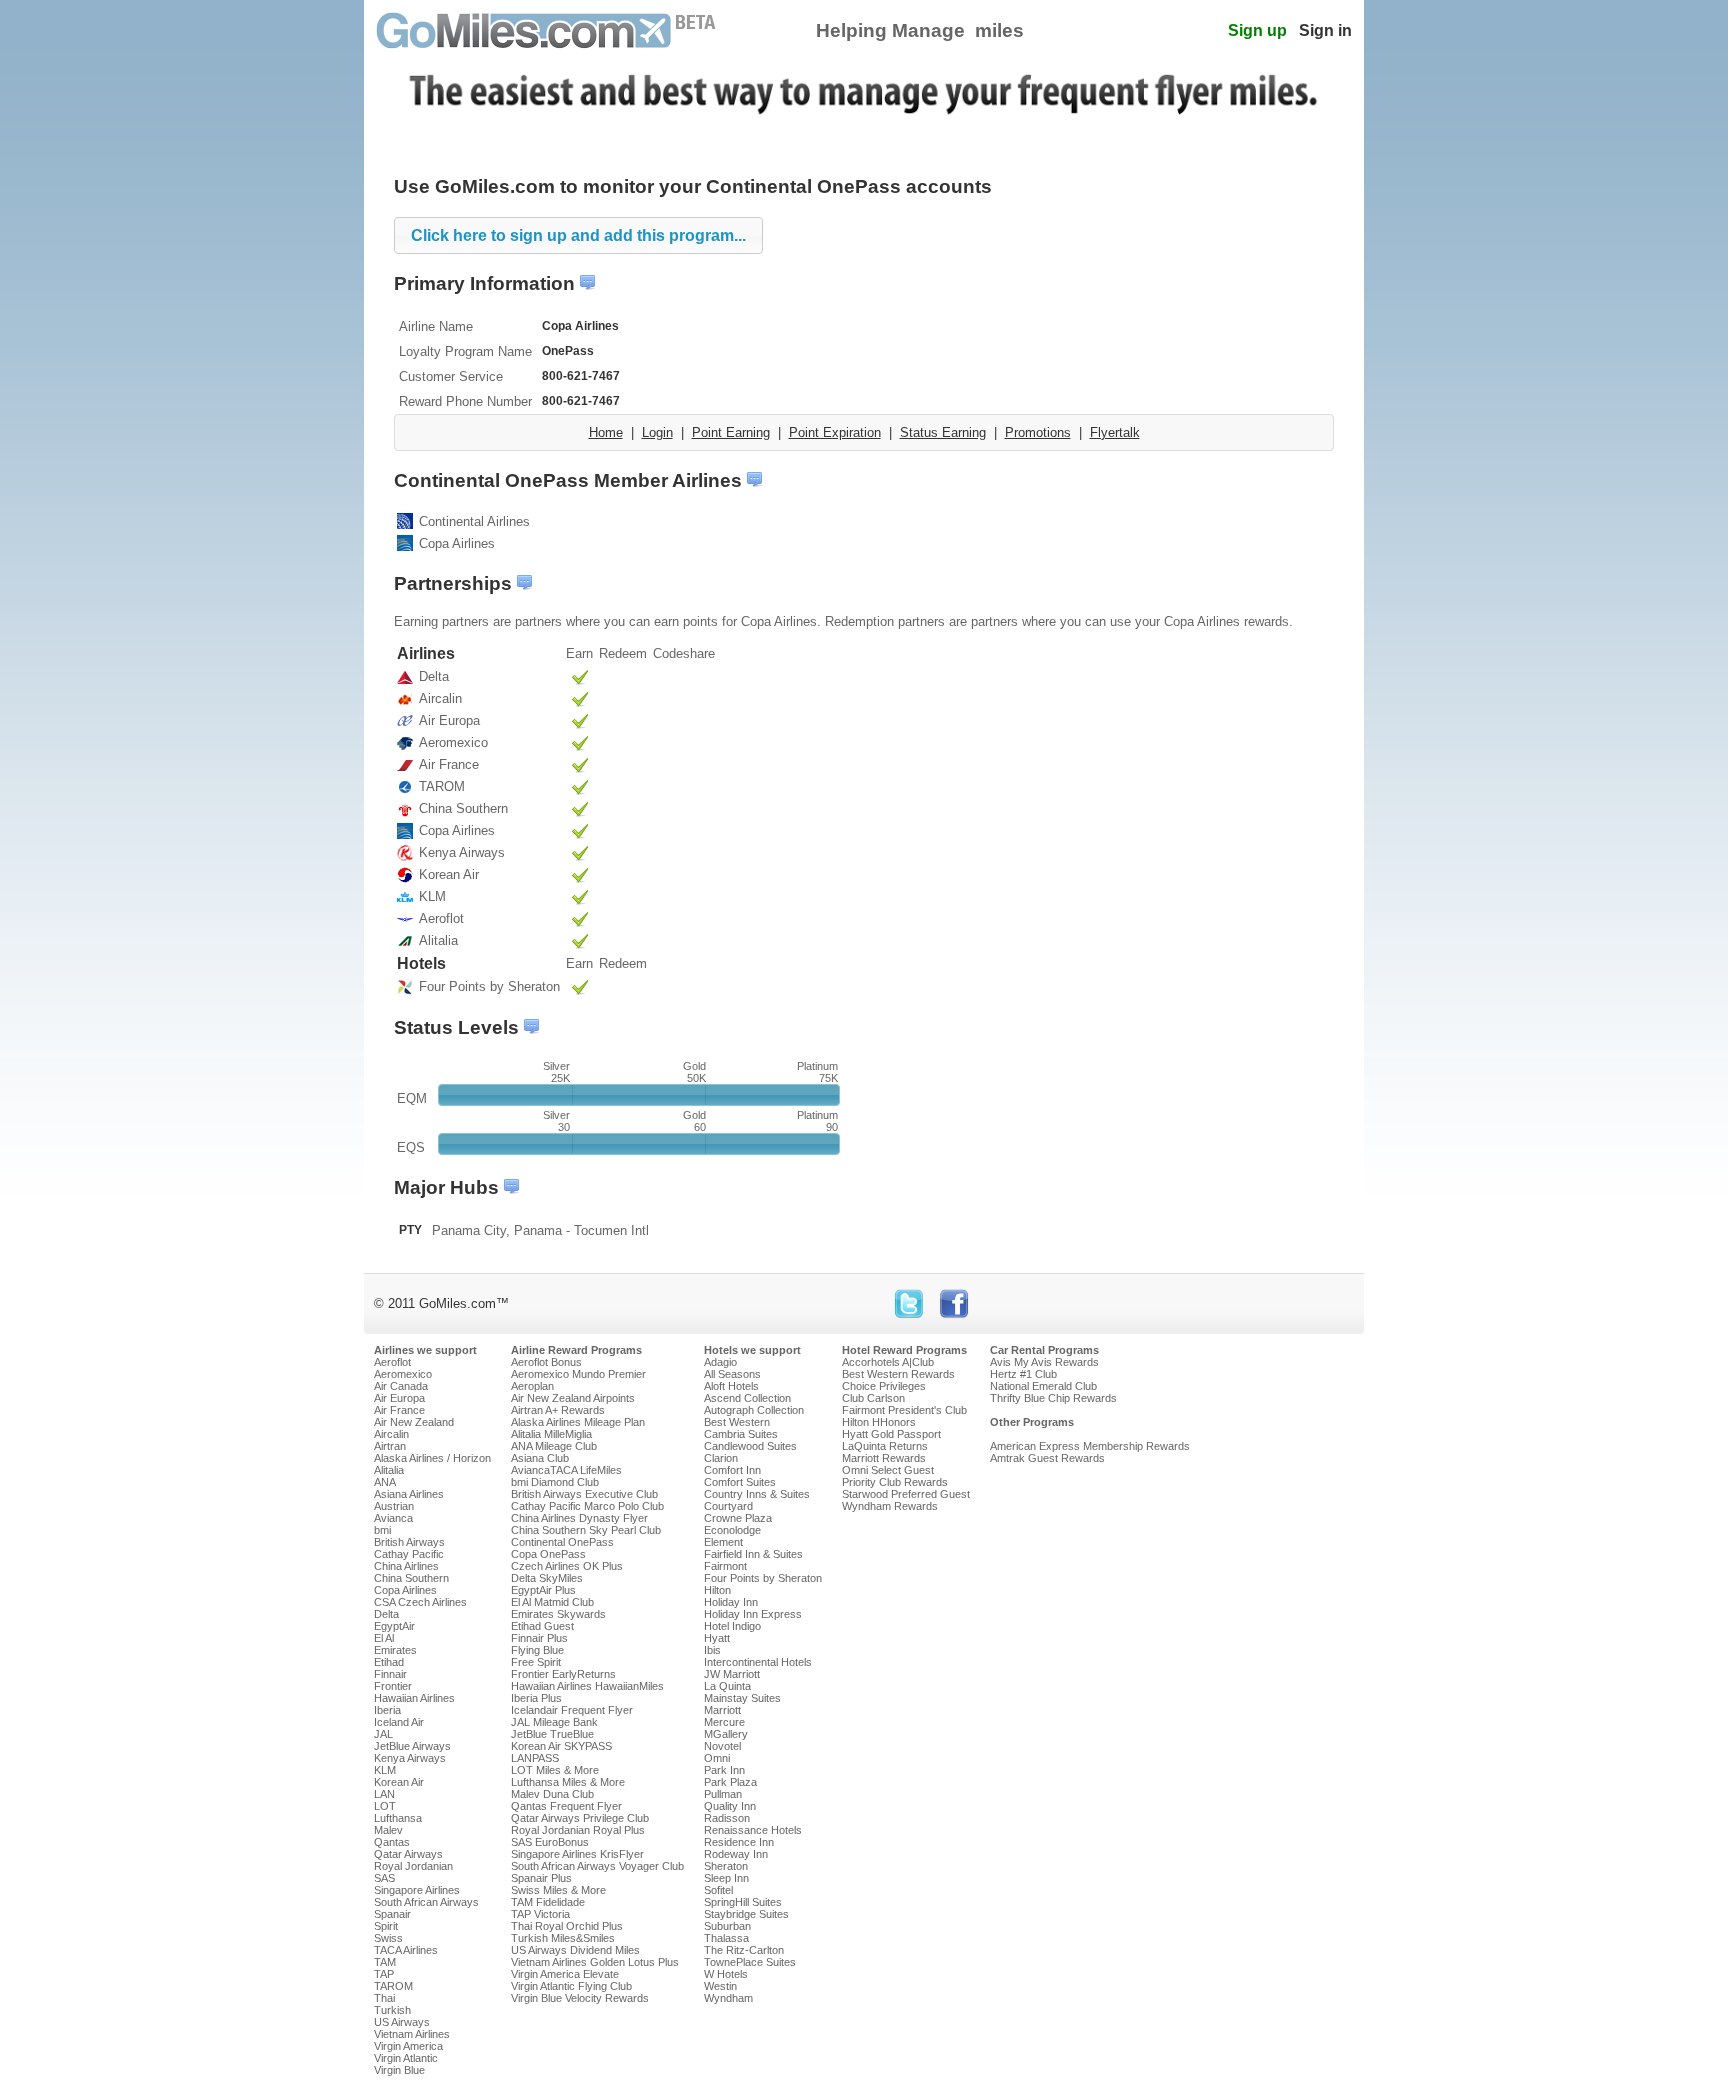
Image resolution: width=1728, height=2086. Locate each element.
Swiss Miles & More (558, 1890)
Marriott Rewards (884, 1458)
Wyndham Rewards (890, 1506)
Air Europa (399, 1398)
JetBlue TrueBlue (552, 1734)
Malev (388, 1830)
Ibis (712, 1650)
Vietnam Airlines (412, 2034)
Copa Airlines (405, 1590)
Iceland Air (399, 1722)
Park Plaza (730, 1782)
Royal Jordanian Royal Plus (578, 1830)
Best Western (737, 1422)
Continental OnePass (562, 1542)
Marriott (722, 1710)
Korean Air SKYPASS (561, 1746)
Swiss (388, 1938)
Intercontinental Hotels (758, 1662)
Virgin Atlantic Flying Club (571, 1986)
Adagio (720, 1362)
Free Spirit (536, 1662)
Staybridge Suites (746, 1914)
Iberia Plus (536, 1698)
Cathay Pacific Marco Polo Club (587, 1506)
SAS (384, 1878)
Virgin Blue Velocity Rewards (580, 1998)
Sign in (1325, 30)
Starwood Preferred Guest (906, 1494)
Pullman (723, 1794)
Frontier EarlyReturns (563, 1674)
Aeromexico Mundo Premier (578, 1374)
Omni (717, 1758)
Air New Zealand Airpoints (573, 1398)
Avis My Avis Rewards (1044, 1362)
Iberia (387, 1710)
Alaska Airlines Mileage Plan (578, 1422)
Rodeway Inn (736, 1854)
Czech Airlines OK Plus (567, 1566)
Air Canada (401, 1386)
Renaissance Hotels (753, 1830)
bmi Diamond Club (555, 1482)
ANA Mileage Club (554, 1446)
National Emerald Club (1043, 1386)
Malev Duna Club (552, 1794)
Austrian (394, 1506)
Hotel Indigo (732, 1626)
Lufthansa (398, 1818)
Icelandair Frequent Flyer (572, 1710)
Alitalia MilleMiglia (551, 1434)
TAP (384, 1974)
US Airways (402, 2022)
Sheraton (726, 1866)
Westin (720, 1986)
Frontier (393, 1686)
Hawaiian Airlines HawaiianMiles (587, 1686)
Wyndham (728, 1998)
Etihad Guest (542, 1626)
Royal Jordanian (413, 1866)
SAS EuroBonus (550, 1842)
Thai (384, 1998)
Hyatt (717, 1638)
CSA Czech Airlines (420, 1602)
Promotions (1038, 432)
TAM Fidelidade (548, 1902)
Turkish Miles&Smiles (563, 1938)
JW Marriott (732, 1674)
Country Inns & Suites (757, 1494)
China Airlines (406, 1566)
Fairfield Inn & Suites (753, 1554)
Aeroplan (532, 1386)
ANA (385, 1482)
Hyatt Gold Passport (891, 1434)
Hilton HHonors (879, 1422)
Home (606, 432)
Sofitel (718, 1890)
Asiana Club (540, 1458)
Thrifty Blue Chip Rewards (1053, 1398)
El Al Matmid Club (552, 1602)
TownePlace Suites (750, 1962)
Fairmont (725, 1566)
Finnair (390, 1674)
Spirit (386, 1926)
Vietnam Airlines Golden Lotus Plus (595, 1962)
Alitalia (389, 1470)
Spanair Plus (541, 1878)
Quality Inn (730, 1806)
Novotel (722, 1746)
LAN (384, 1794)
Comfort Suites (740, 1482)
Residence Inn (739, 1842)
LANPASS (535, 1758)
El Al (384, 1638)
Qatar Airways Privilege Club (580, 1818)
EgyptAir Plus (543, 1590)
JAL (383, 1734)
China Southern (411, 1578)
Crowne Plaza (738, 1518)
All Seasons (732, 1374)
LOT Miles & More (555, 1770)
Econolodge (732, 1530)
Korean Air (399, 1782)
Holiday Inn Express (753, 1614)
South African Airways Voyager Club (597, 1866)
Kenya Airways (410, 1758)
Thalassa (726, 1938)
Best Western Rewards (898, 1374)
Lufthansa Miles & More (568, 1782)
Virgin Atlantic (406, 2058)
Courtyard (728, 1506)
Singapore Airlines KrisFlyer (577, 1854)
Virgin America (408, 2046)
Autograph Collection (754, 1410)
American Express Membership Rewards (1090, 1446)
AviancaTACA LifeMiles (566, 1470)
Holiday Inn (731, 1602)
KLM (385, 1770)
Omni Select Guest (888, 1470)
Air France (399, 1410)
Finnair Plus (539, 1638)
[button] (578, 235)
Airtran (390, 1446)
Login (657, 432)
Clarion (721, 1458)
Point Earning (731, 432)
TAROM (393, 1986)
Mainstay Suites (742, 1698)
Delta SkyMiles (547, 1578)
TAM (385, 1962)
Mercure (724, 1722)
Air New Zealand (414, 1422)
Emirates (395, 1650)
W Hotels (726, 1974)
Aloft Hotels (731, 1386)
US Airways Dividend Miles (575, 1950)
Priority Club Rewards (895, 1482)
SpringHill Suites (743, 1902)
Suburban (727, 1926)
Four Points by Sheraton (763, 1578)
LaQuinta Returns (885, 1446)
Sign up (1257, 30)
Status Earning (943, 432)
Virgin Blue (399, 2070)
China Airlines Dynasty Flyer (579, 1518)
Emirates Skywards (558, 1614)
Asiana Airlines (409, 1494)
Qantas (392, 1842)
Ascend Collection (747, 1398)
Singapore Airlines (417, 1890)
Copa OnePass (548, 1554)
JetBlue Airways (412, 1746)
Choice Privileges (884, 1386)
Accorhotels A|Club (888, 1362)
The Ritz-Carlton (744, 1950)
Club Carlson (873, 1398)
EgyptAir (394, 1626)
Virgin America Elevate (565, 1974)
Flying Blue (537, 1650)
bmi (382, 1530)
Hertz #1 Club (1023, 1374)
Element (723, 1542)
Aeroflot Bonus (546, 1362)
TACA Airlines (406, 1950)
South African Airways (426, 1902)
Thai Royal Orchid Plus (567, 1926)
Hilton (717, 1590)
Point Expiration (835, 432)
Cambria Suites (741, 1434)
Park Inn (724, 1770)
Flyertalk (1115, 432)
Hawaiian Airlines (414, 1698)
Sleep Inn (726, 1878)
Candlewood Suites (750, 1446)
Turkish (392, 2010)
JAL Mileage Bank (554, 1722)
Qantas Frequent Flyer (566, 1806)
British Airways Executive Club (584, 1494)
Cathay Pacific (409, 1554)
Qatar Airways (408, 1854)
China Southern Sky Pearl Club (586, 1530)
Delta (386, 1614)
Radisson (727, 1818)
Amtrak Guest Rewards (1047, 1458)
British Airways (409, 1542)
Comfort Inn (732, 1470)
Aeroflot (392, 1362)
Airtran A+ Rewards (558, 1410)
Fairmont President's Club (904, 1410)
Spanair (392, 1914)
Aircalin (391, 1434)
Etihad (389, 1662)
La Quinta (727, 1686)
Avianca (393, 1518)
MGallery (726, 1734)
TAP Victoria (540, 1914)
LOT (385, 1806)
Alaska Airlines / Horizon (432, 1458)
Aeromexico (403, 1374)
